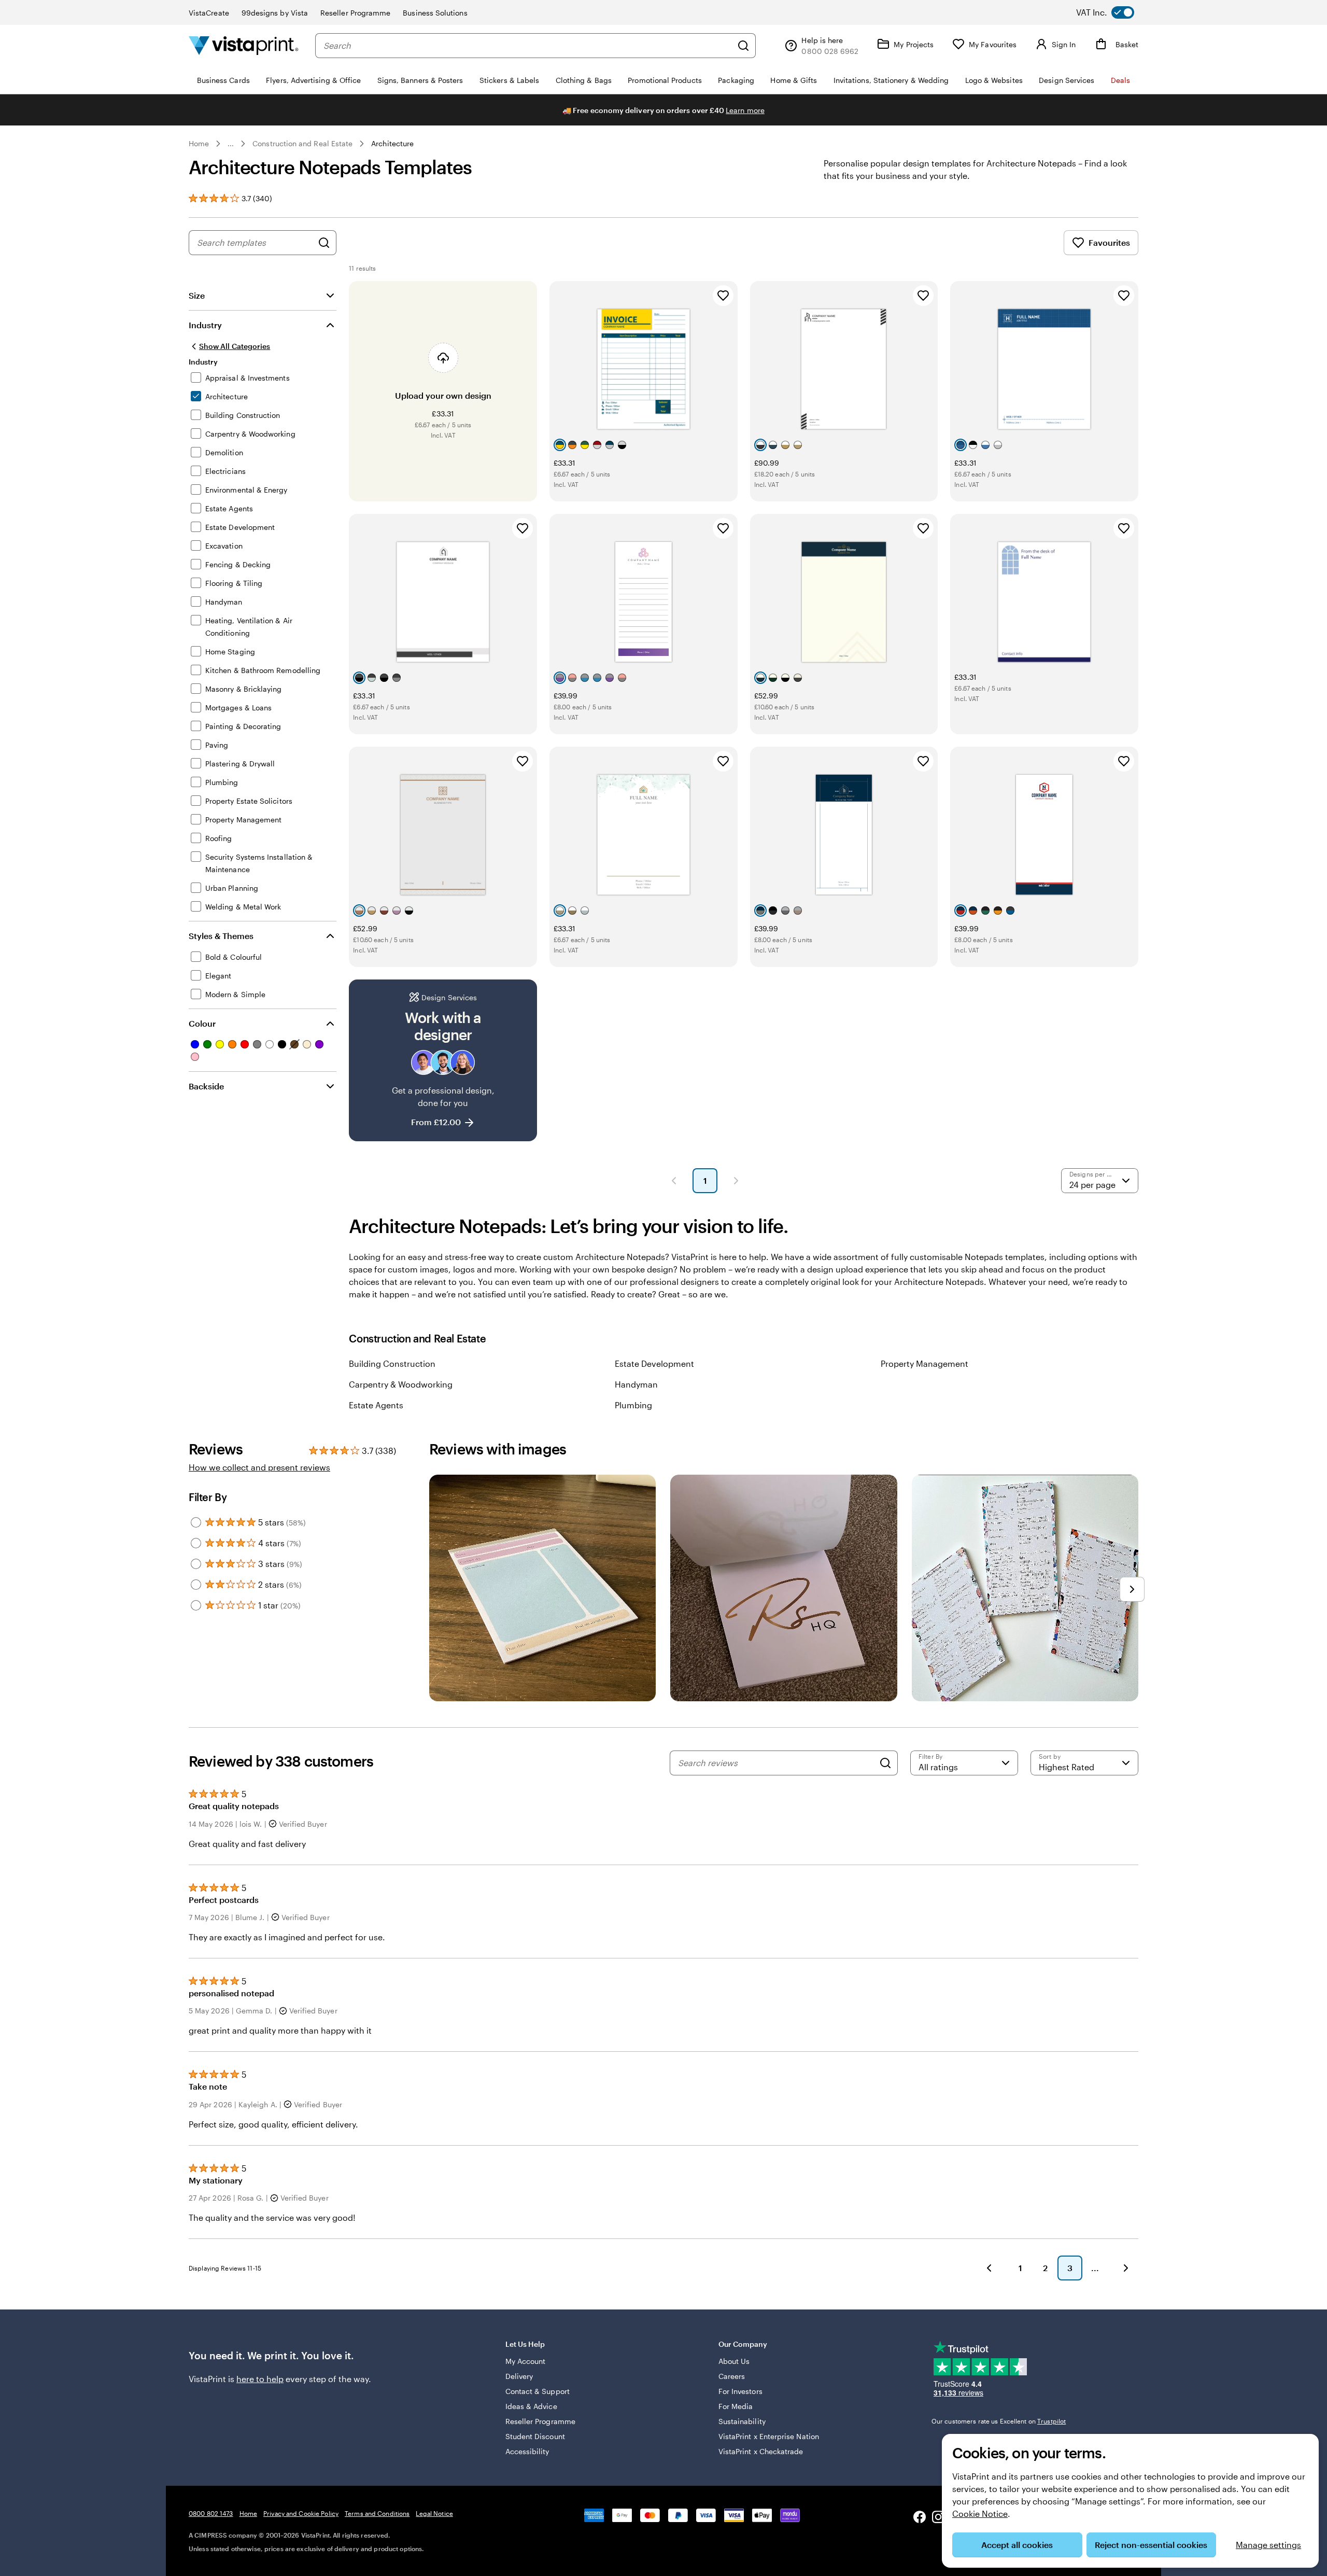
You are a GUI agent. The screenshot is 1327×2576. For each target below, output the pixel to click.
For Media (736, 2406)
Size (197, 295)
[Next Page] (736, 1181)
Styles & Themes (221, 936)
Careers (732, 2376)
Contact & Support (538, 2391)
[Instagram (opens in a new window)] (938, 2518)
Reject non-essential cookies (1151, 2545)
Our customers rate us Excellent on (999, 2421)
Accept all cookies (1017, 2545)
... (231, 144)
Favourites (1109, 242)
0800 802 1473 (211, 2513)
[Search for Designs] (324, 243)
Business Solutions (435, 13)
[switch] (1113, 12)
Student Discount (535, 2436)
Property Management (924, 1363)
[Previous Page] (674, 1181)
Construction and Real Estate (302, 143)
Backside (206, 1086)
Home (199, 143)
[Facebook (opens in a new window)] (920, 2518)
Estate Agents (376, 1405)
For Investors (740, 2391)
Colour (202, 1023)
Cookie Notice (980, 2514)
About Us (734, 2361)
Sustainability (742, 2421)
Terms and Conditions (377, 2513)
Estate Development (654, 1363)
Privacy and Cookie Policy (301, 2513)
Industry (205, 325)
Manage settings (1268, 2545)
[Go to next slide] (1132, 1589)
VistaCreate (209, 13)
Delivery (519, 2376)
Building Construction (392, 1363)
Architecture (392, 143)
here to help (260, 2379)
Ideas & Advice (531, 2406)
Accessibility (527, 2451)
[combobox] (528, 46)
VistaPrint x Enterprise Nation (769, 2436)
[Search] (743, 46)
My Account (526, 2361)
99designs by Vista (275, 13)
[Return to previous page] (989, 2268)
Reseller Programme (355, 13)
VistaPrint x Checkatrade (761, 2451)
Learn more (745, 110)
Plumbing (633, 1405)
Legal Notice (434, 2513)
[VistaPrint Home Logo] (244, 45)
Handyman (636, 1384)
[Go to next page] (1126, 2268)
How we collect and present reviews (259, 1467)
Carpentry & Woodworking (401, 1384)
